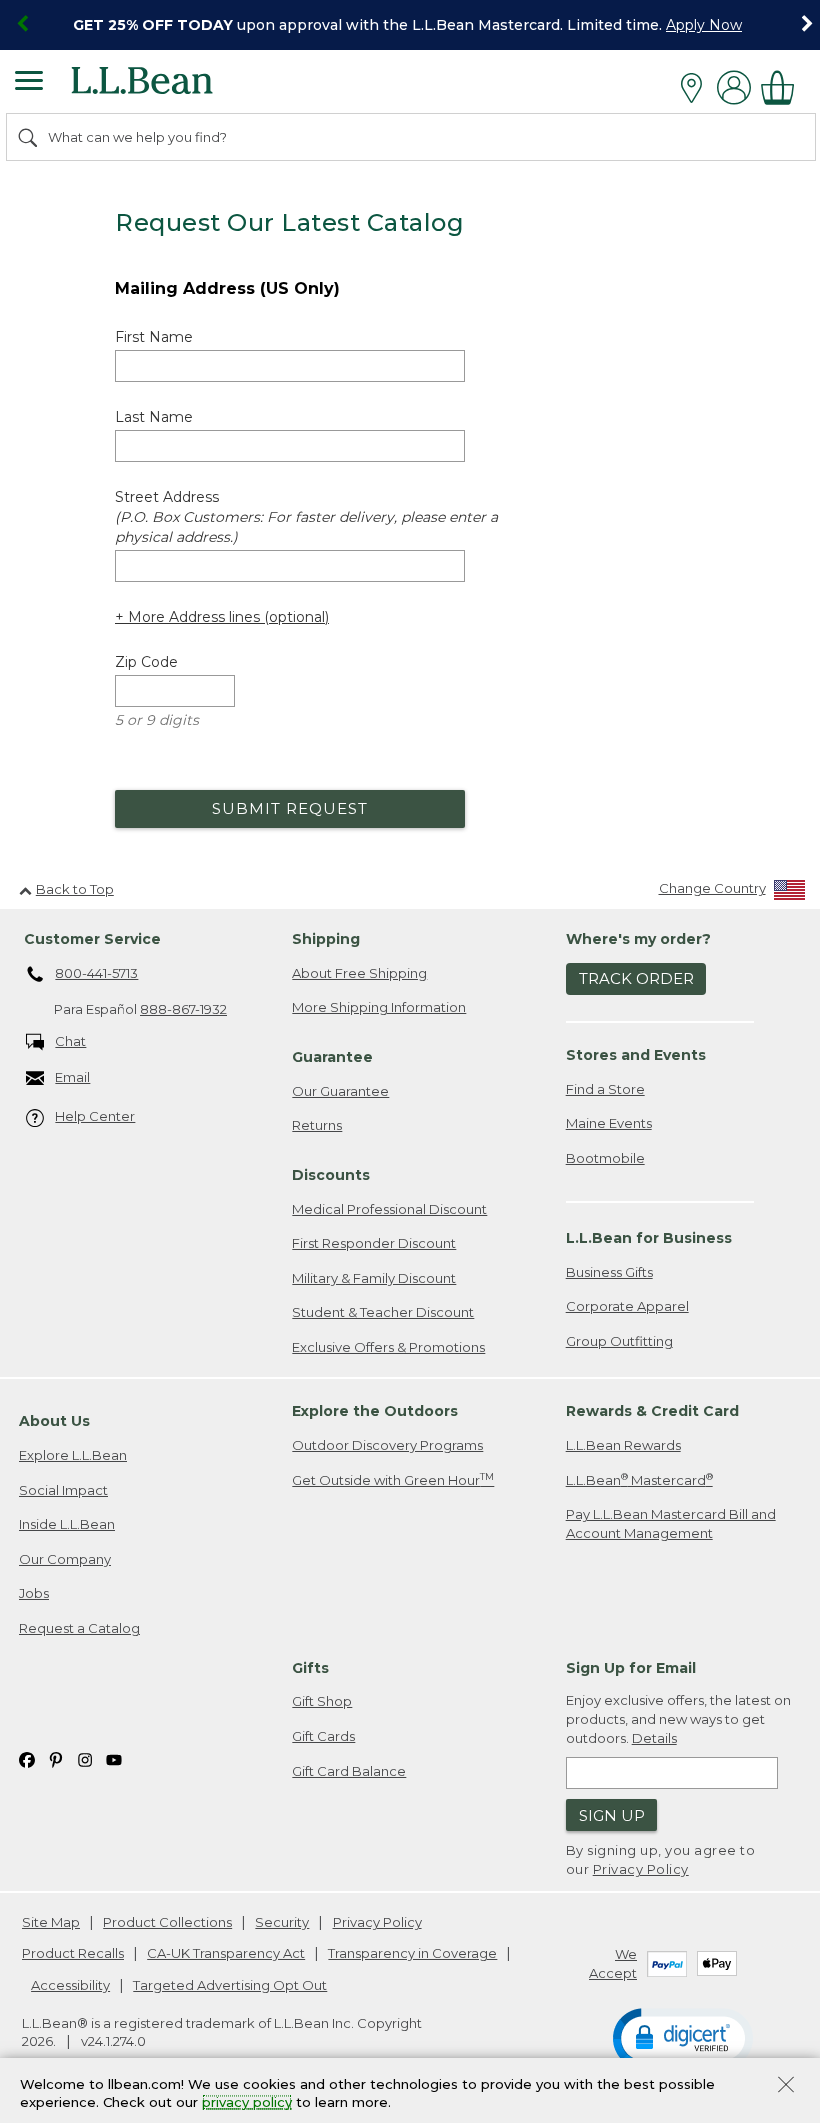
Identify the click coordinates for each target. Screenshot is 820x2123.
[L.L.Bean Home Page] (169, 87)
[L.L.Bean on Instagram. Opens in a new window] (85, 1758)
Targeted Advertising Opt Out (230, 1985)
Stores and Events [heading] (636, 1055)
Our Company (65, 1559)
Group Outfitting (619, 1341)
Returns (317, 1125)
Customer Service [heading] (92, 939)
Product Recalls (73, 1953)
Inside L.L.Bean (67, 1524)
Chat (70, 1041)
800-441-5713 (96, 973)
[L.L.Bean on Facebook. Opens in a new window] (27, 1758)
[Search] (29, 137)
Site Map (51, 1922)
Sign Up (612, 1815)
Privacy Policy (641, 1869)
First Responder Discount (374, 1243)
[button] (683, 2037)
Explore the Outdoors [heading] (375, 1411)
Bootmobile (605, 1158)
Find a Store (605, 1089)
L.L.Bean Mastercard (639, 1479)
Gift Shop (322, 1701)
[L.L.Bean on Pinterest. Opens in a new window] (56, 1758)
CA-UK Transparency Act (226, 1953)
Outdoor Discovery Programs (387, 1445)
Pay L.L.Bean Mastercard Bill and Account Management (671, 1523)
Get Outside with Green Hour (393, 1479)
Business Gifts (609, 1272)
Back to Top (75, 889)
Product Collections (167, 1922)
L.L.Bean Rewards (623, 1445)
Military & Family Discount (374, 1278)
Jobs (34, 1593)
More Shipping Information (379, 1007)
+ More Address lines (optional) (222, 617)
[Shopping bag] (783, 87)
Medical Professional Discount (389, 1209)
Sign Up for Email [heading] (631, 1668)
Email (72, 1077)
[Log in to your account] (734, 87)
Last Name (154, 417)
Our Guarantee (340, 1091)
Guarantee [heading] (332, 1057)
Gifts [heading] (310, 1668)
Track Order (636, 978)
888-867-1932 (183, 1009)
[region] (410, 25)
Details (654, 1738)
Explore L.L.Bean (73, 1455)
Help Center (95, 1116)
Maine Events (609, 1123)
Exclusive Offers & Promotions (388, 1347)
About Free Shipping (359, 973)
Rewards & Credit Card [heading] (652, 1411)
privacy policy (247, 2103)
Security (282, 1922)
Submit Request (290, 808)
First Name (154, 337)
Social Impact (63, 1490)
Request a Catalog (79, 1628)
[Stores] (696, 88)
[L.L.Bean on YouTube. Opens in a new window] (114, 1758)
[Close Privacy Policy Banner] (786, 2086)
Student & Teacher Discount (383, 1312)
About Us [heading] (54, 1421)
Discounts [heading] (331, 1175)
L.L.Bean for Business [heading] (649, 1238)
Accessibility (70, 1985)
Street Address (306, 517)
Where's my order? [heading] (638, 939)
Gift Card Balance (349, 1771)
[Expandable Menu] (29, 83)
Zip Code (146, 662)
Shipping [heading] (326, 939)
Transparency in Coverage (412, 1953)
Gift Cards (323, 1736)
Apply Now (704, 25)
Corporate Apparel (627, 1306)
